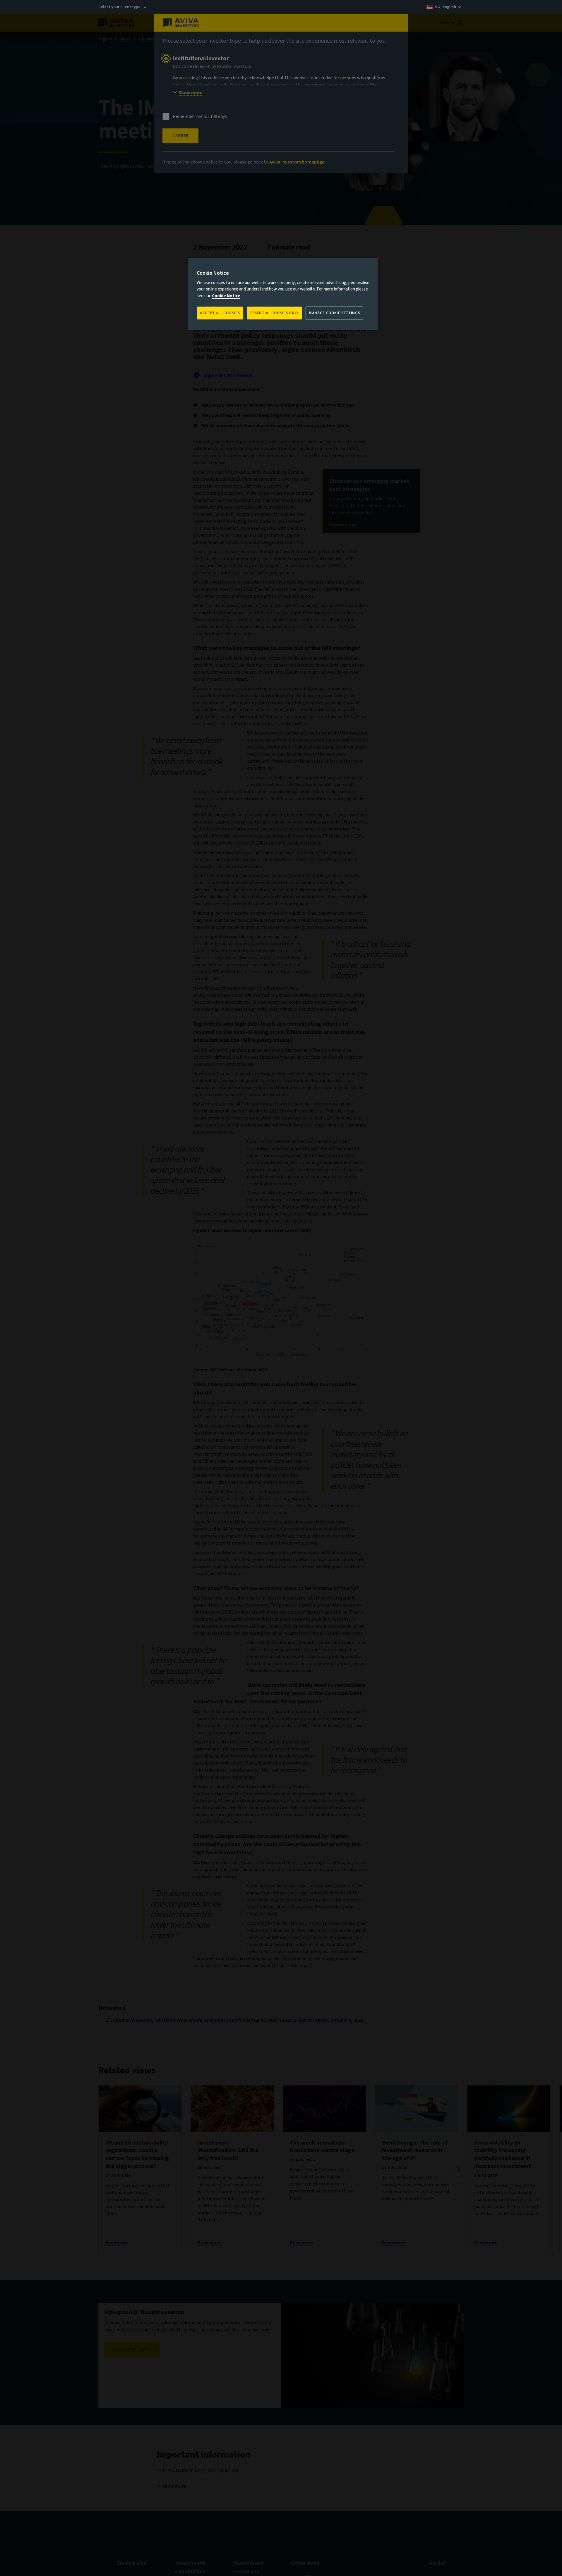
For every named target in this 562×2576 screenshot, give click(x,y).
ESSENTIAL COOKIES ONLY (274, 313)
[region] (283, 294)
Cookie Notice (226, 296)
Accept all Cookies (220, 313)
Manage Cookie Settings (334, 313)
